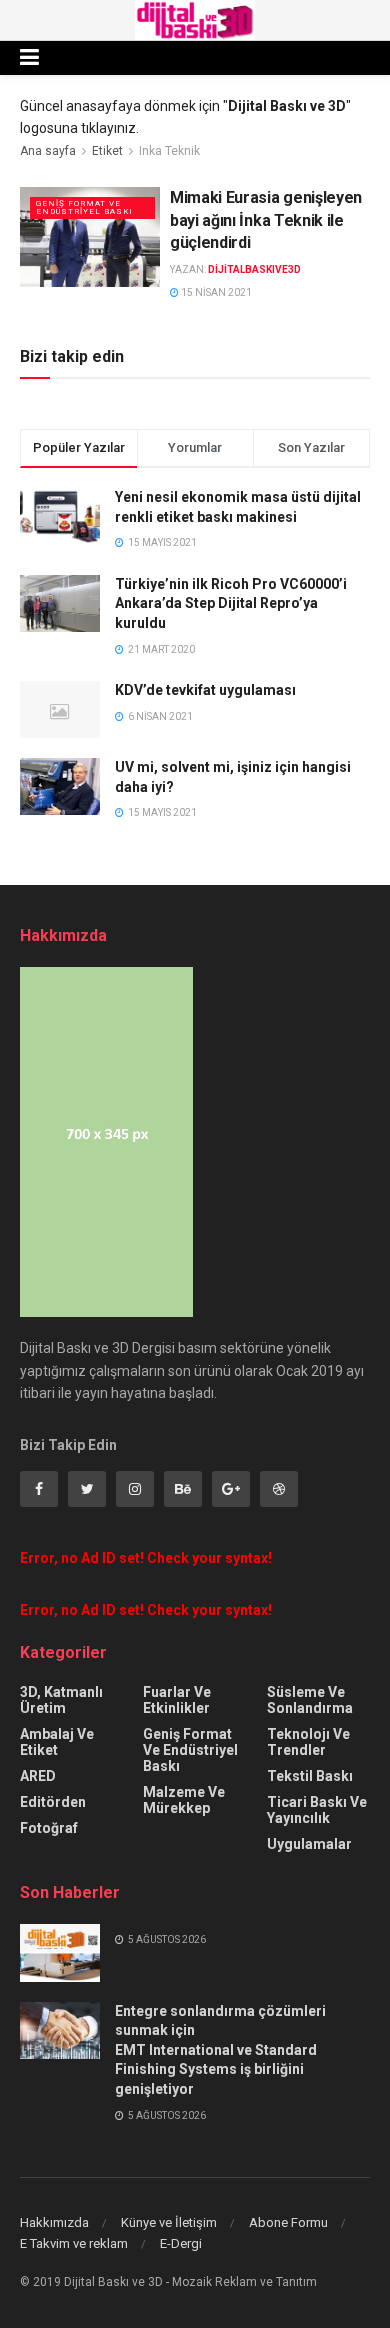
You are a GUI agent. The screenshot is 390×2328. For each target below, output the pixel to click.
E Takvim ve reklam (74, 2243)
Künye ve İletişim (169, 2222)
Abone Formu (288, 2222)
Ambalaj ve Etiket (57, 1742)
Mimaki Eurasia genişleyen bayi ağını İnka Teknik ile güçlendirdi (266, 220)
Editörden (53, 1802)
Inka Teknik (169, 151)
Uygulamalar (309, 1844)
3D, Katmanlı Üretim (61, 1700)
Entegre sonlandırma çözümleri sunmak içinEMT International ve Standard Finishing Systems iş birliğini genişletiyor (220, 2050)
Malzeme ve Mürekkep (184, 1800)
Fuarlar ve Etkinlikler (177, 1700)
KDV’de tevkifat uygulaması (205, 690)
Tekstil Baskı (310, 1776)
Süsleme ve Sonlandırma (310, 1700)
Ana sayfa (48, 151)
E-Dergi (181, 2243)
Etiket (107, 151)
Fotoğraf (49, 1828)
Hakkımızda (54, 2222)
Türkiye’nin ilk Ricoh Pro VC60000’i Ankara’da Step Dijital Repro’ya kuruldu (231, 603)
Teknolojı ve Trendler (308, 1742)
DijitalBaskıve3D (254, 269)
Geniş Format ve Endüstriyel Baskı (84, 207)
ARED (38, 1776)
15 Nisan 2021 (215, 292)
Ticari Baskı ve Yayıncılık (317, 1810)
